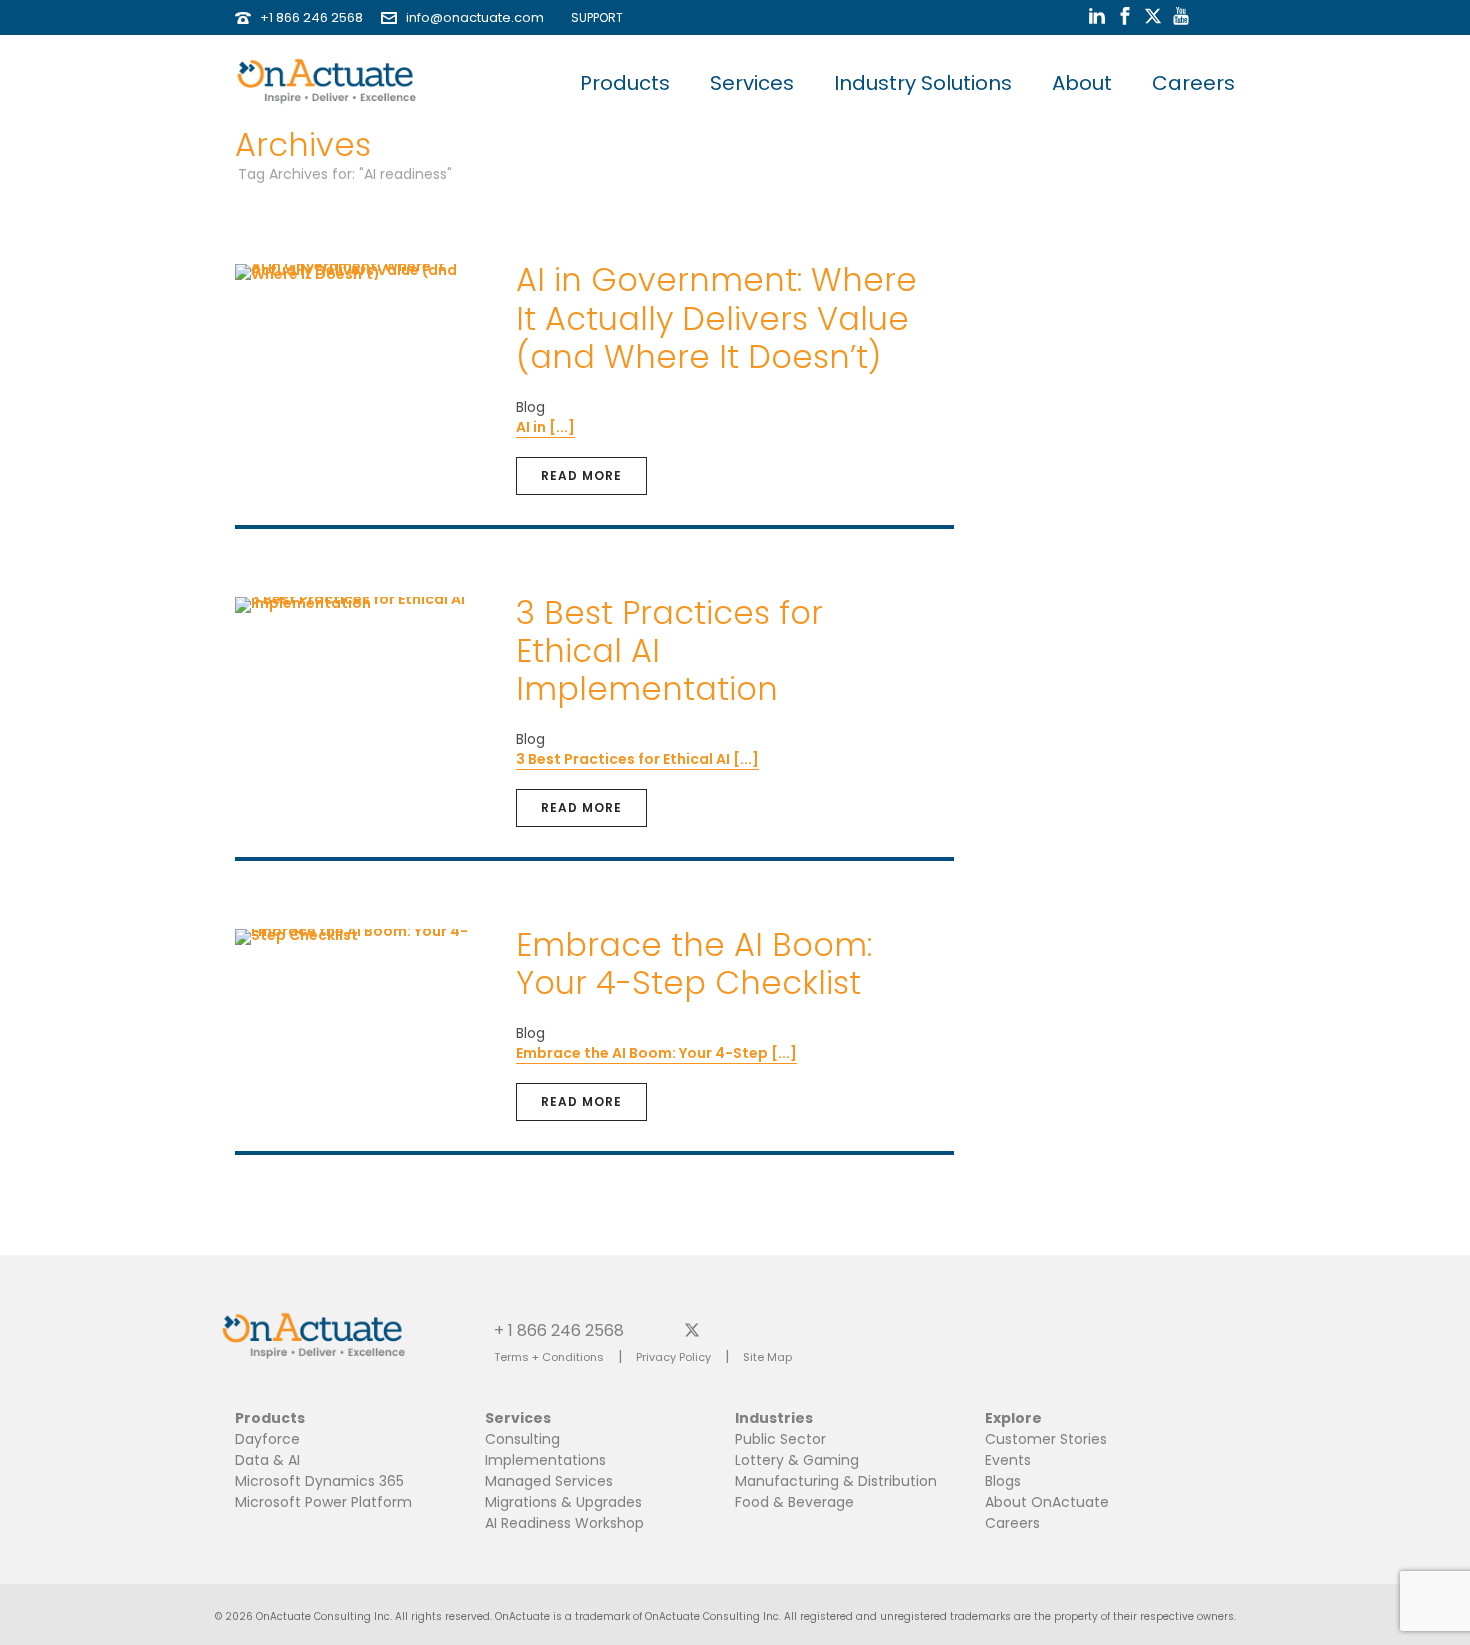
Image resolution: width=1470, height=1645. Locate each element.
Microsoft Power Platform (323, 1502)
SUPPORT (592, 17)
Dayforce (267, 1439)
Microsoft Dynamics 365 (319, 1481)
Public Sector (780, 1439)
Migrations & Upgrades (563, 1502)
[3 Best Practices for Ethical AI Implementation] (361, 604)
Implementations (545, 1460)
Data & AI (267, 1460)
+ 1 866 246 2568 (559, 1329)
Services (752, 83)
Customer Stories (1046, 1439)
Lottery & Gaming (797, 1460)
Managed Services (549, 1481)
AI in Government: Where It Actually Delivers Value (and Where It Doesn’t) (716, 318)
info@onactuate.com (475, 17)
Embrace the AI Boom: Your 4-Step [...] (656, 1053)
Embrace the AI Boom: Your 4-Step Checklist (694, 963)
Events (1008, 1460)
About (1082, 83)
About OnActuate (1047, 1502)
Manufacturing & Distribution (836, 1481)
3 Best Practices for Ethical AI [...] (637, 759)
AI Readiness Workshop (564, 1523)
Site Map (767, 1357)
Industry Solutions (923, 83)
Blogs (1003, 1481)
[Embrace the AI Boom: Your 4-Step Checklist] (361, 936)
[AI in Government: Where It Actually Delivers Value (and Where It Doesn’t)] (361, 271)
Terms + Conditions (549, 1357)
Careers (1193, 83)
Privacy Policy (673, 1357)
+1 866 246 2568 (311, 17)
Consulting (522, 1439)
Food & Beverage (794, 1502)
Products (625, 83)
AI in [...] (545, 427)
